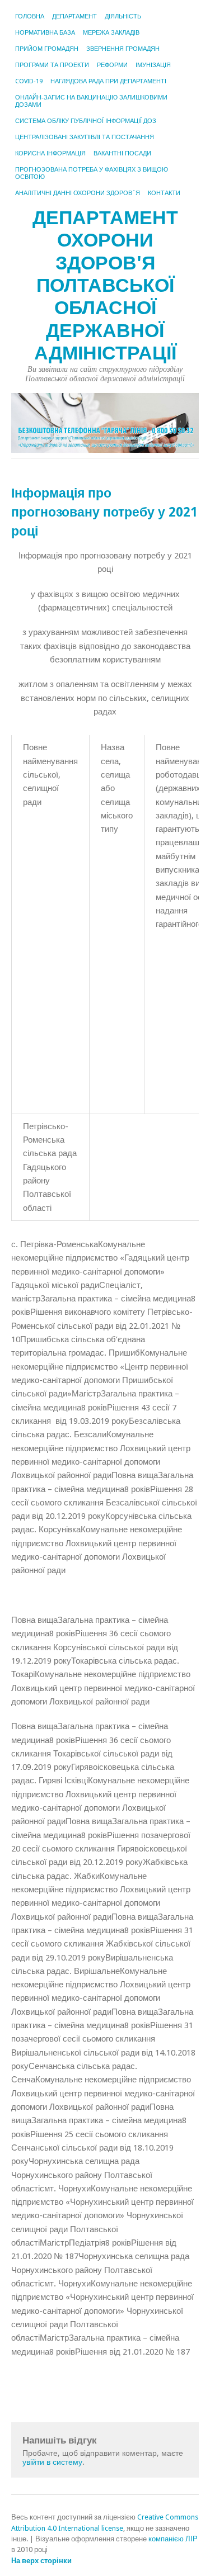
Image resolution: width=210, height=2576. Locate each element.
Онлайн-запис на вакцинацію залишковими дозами (91, 101)
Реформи (112, 65)
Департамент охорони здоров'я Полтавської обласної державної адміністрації (105, 285)
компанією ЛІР (173, 2539)
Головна (30, 16)
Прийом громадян (47, 49)
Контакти (164, 193)
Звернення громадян (123, 49)
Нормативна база (45, 33)
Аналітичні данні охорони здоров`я (78, 193)
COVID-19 (29, 81)
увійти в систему (52, 2462)
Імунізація (153, 65)
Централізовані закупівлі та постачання (85, 137)
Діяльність (123, 16)
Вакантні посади (122, 153)
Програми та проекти (52, 65)
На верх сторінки (41, 2561)
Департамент (74, 16)
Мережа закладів (111, 33)
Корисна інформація (50, 153)
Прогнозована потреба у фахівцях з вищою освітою (92, 173)
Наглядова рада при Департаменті (108, 81)
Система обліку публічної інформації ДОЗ (86, 121)
